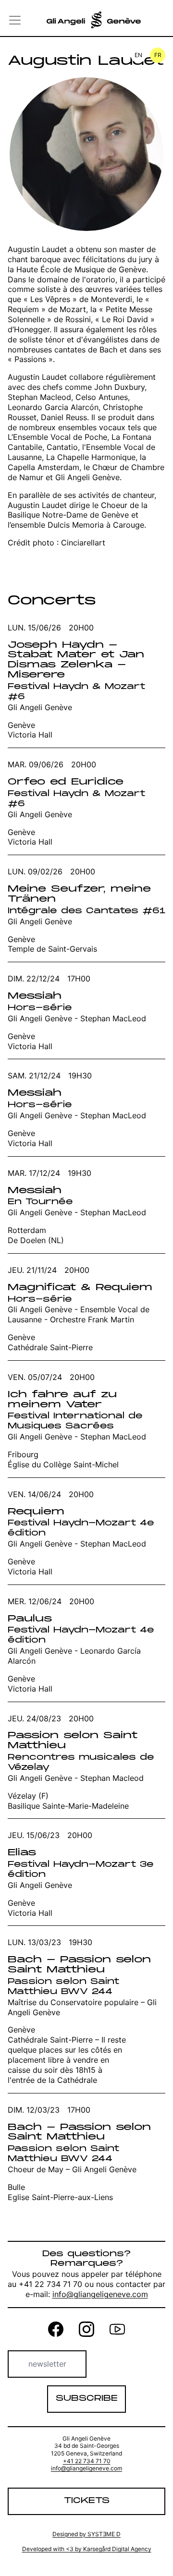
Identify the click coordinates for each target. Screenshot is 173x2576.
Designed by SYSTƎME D (86, 2534)
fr (158, 55)
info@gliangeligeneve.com (100, 2294)
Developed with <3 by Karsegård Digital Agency (87, 2549)
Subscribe (87, 2399)
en (138, 55)
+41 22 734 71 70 (87, 2461)
